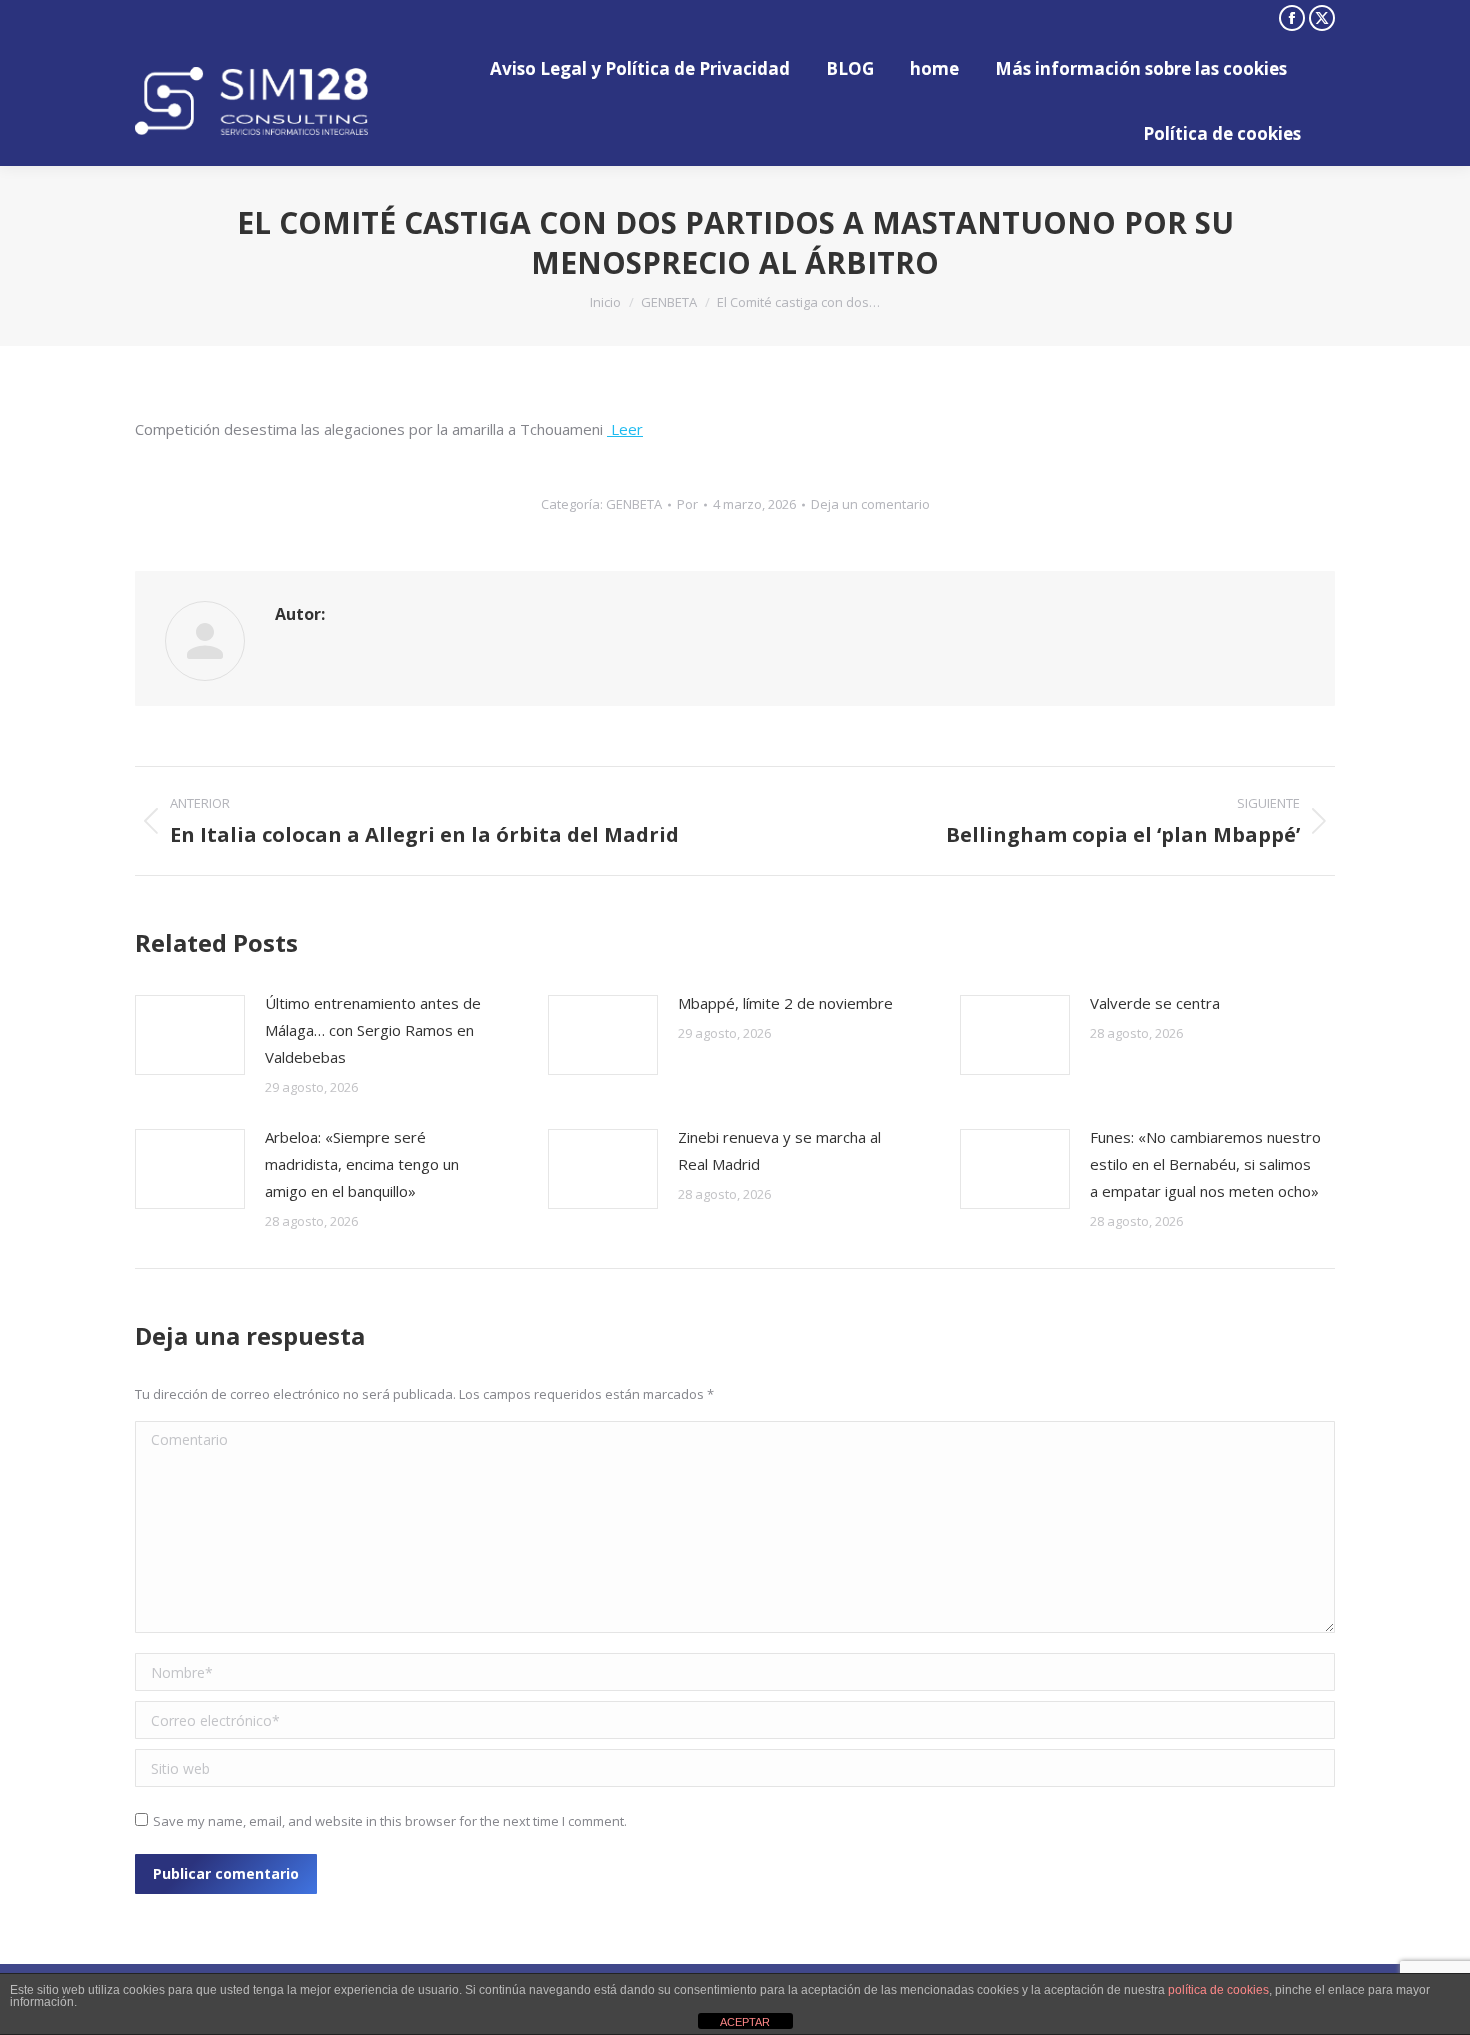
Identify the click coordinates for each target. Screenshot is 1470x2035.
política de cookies (1218, 1990)
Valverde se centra (1155, 1003)
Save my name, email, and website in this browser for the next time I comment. (390, 1821)
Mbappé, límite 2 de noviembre (785, 1003)
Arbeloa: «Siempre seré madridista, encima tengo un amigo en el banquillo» (362, 1164)
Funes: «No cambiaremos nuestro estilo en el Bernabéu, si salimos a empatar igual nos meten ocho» (1205, 1164)
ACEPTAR (745, 2022)
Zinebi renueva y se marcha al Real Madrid (779, 1150)
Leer (625, 429)
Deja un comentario (870, 504)
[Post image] (190, 1035)
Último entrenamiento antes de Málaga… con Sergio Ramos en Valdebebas (373, 1030)
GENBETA (634, 504)
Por (687, 504)
